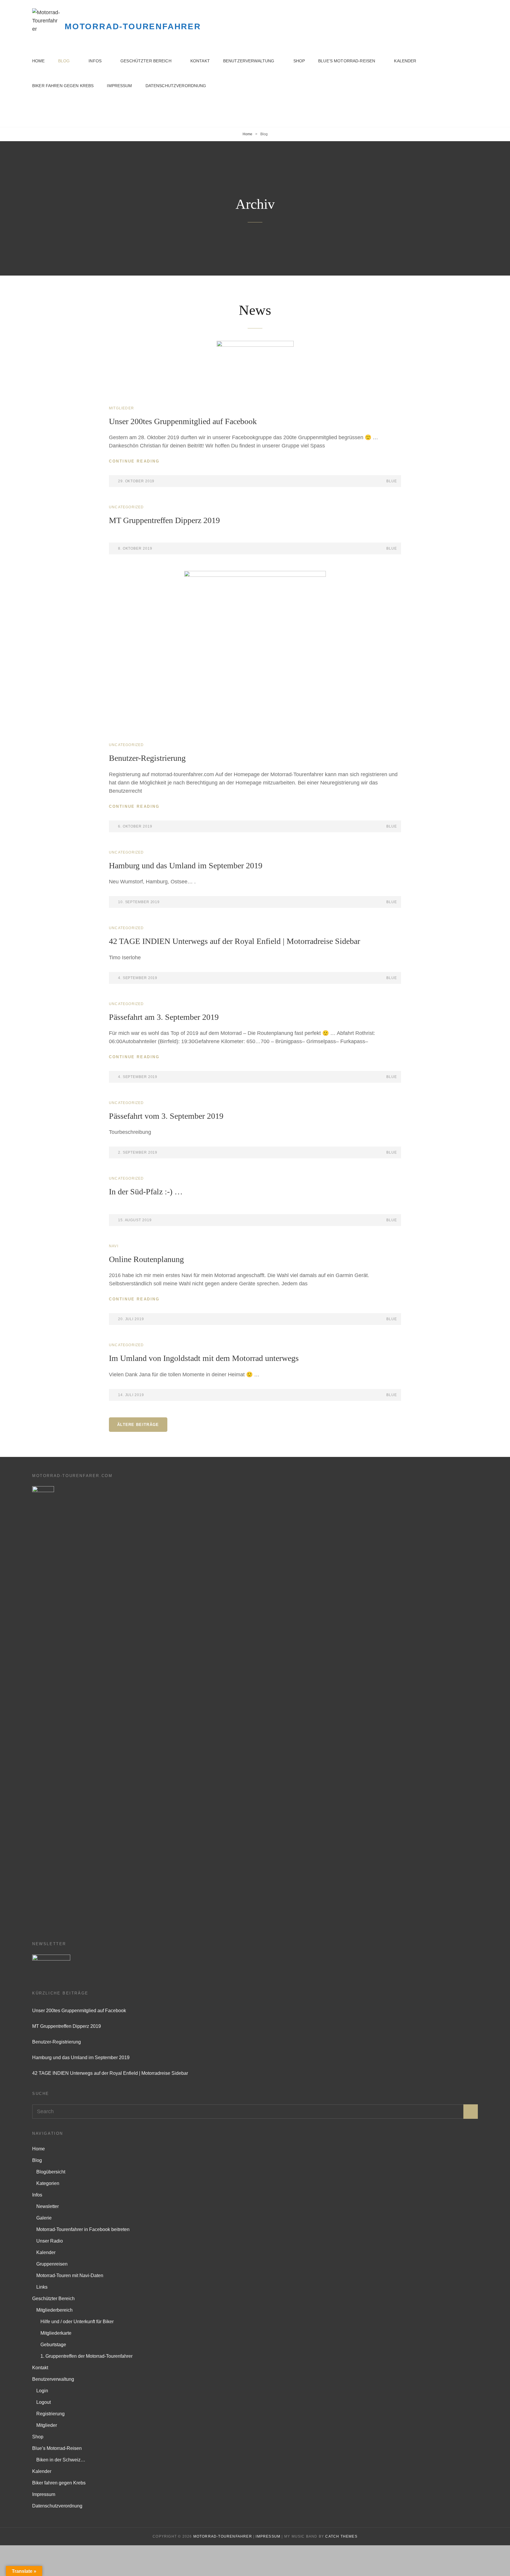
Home (39, 61)
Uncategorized (126, 507)
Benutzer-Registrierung (147, 758)
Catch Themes (341, 2536)
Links (42, 2287)
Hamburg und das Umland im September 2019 (186, 866)
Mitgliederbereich (54, 2310)
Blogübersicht (51, 2172)
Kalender (405, 61)
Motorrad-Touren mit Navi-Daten (70, 2275)
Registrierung (50, 2414)
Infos (95, 61)
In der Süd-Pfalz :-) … (146, 1192)
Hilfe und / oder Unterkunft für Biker (77, 2322)
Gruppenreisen (52, 2264)
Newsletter (48, 2206)
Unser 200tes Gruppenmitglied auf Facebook (183, 421)
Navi (114, 1246)
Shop (299, 61)
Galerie (44, 2218)
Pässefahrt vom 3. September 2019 (166, 1116)
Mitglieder (121, 408)
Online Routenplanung (146, 1259)
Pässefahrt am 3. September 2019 (164, 1017)
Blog (64, 61)
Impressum (119, 86)
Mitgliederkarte (56, 2333)
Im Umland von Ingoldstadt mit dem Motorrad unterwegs (204, 1358)
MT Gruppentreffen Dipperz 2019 (164, 520)
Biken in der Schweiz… (61, 2460)
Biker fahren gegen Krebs (63, 86)
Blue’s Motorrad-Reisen (347, 61)
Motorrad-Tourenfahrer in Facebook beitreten (83, 2229)
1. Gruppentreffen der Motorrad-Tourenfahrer (86, 2356)
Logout (44, 2402)
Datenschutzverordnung (176, 86)
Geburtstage (53, 2345)
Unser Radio (50, 2241)
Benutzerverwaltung (249, 61)
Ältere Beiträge (138, 1425)
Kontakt (200, 61)
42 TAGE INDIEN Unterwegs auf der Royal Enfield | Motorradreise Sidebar (234, 941)
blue (392, 481)
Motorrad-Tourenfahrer (133, 26)
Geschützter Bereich (146, 61)
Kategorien (48, 2183)
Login (42, 2391)
